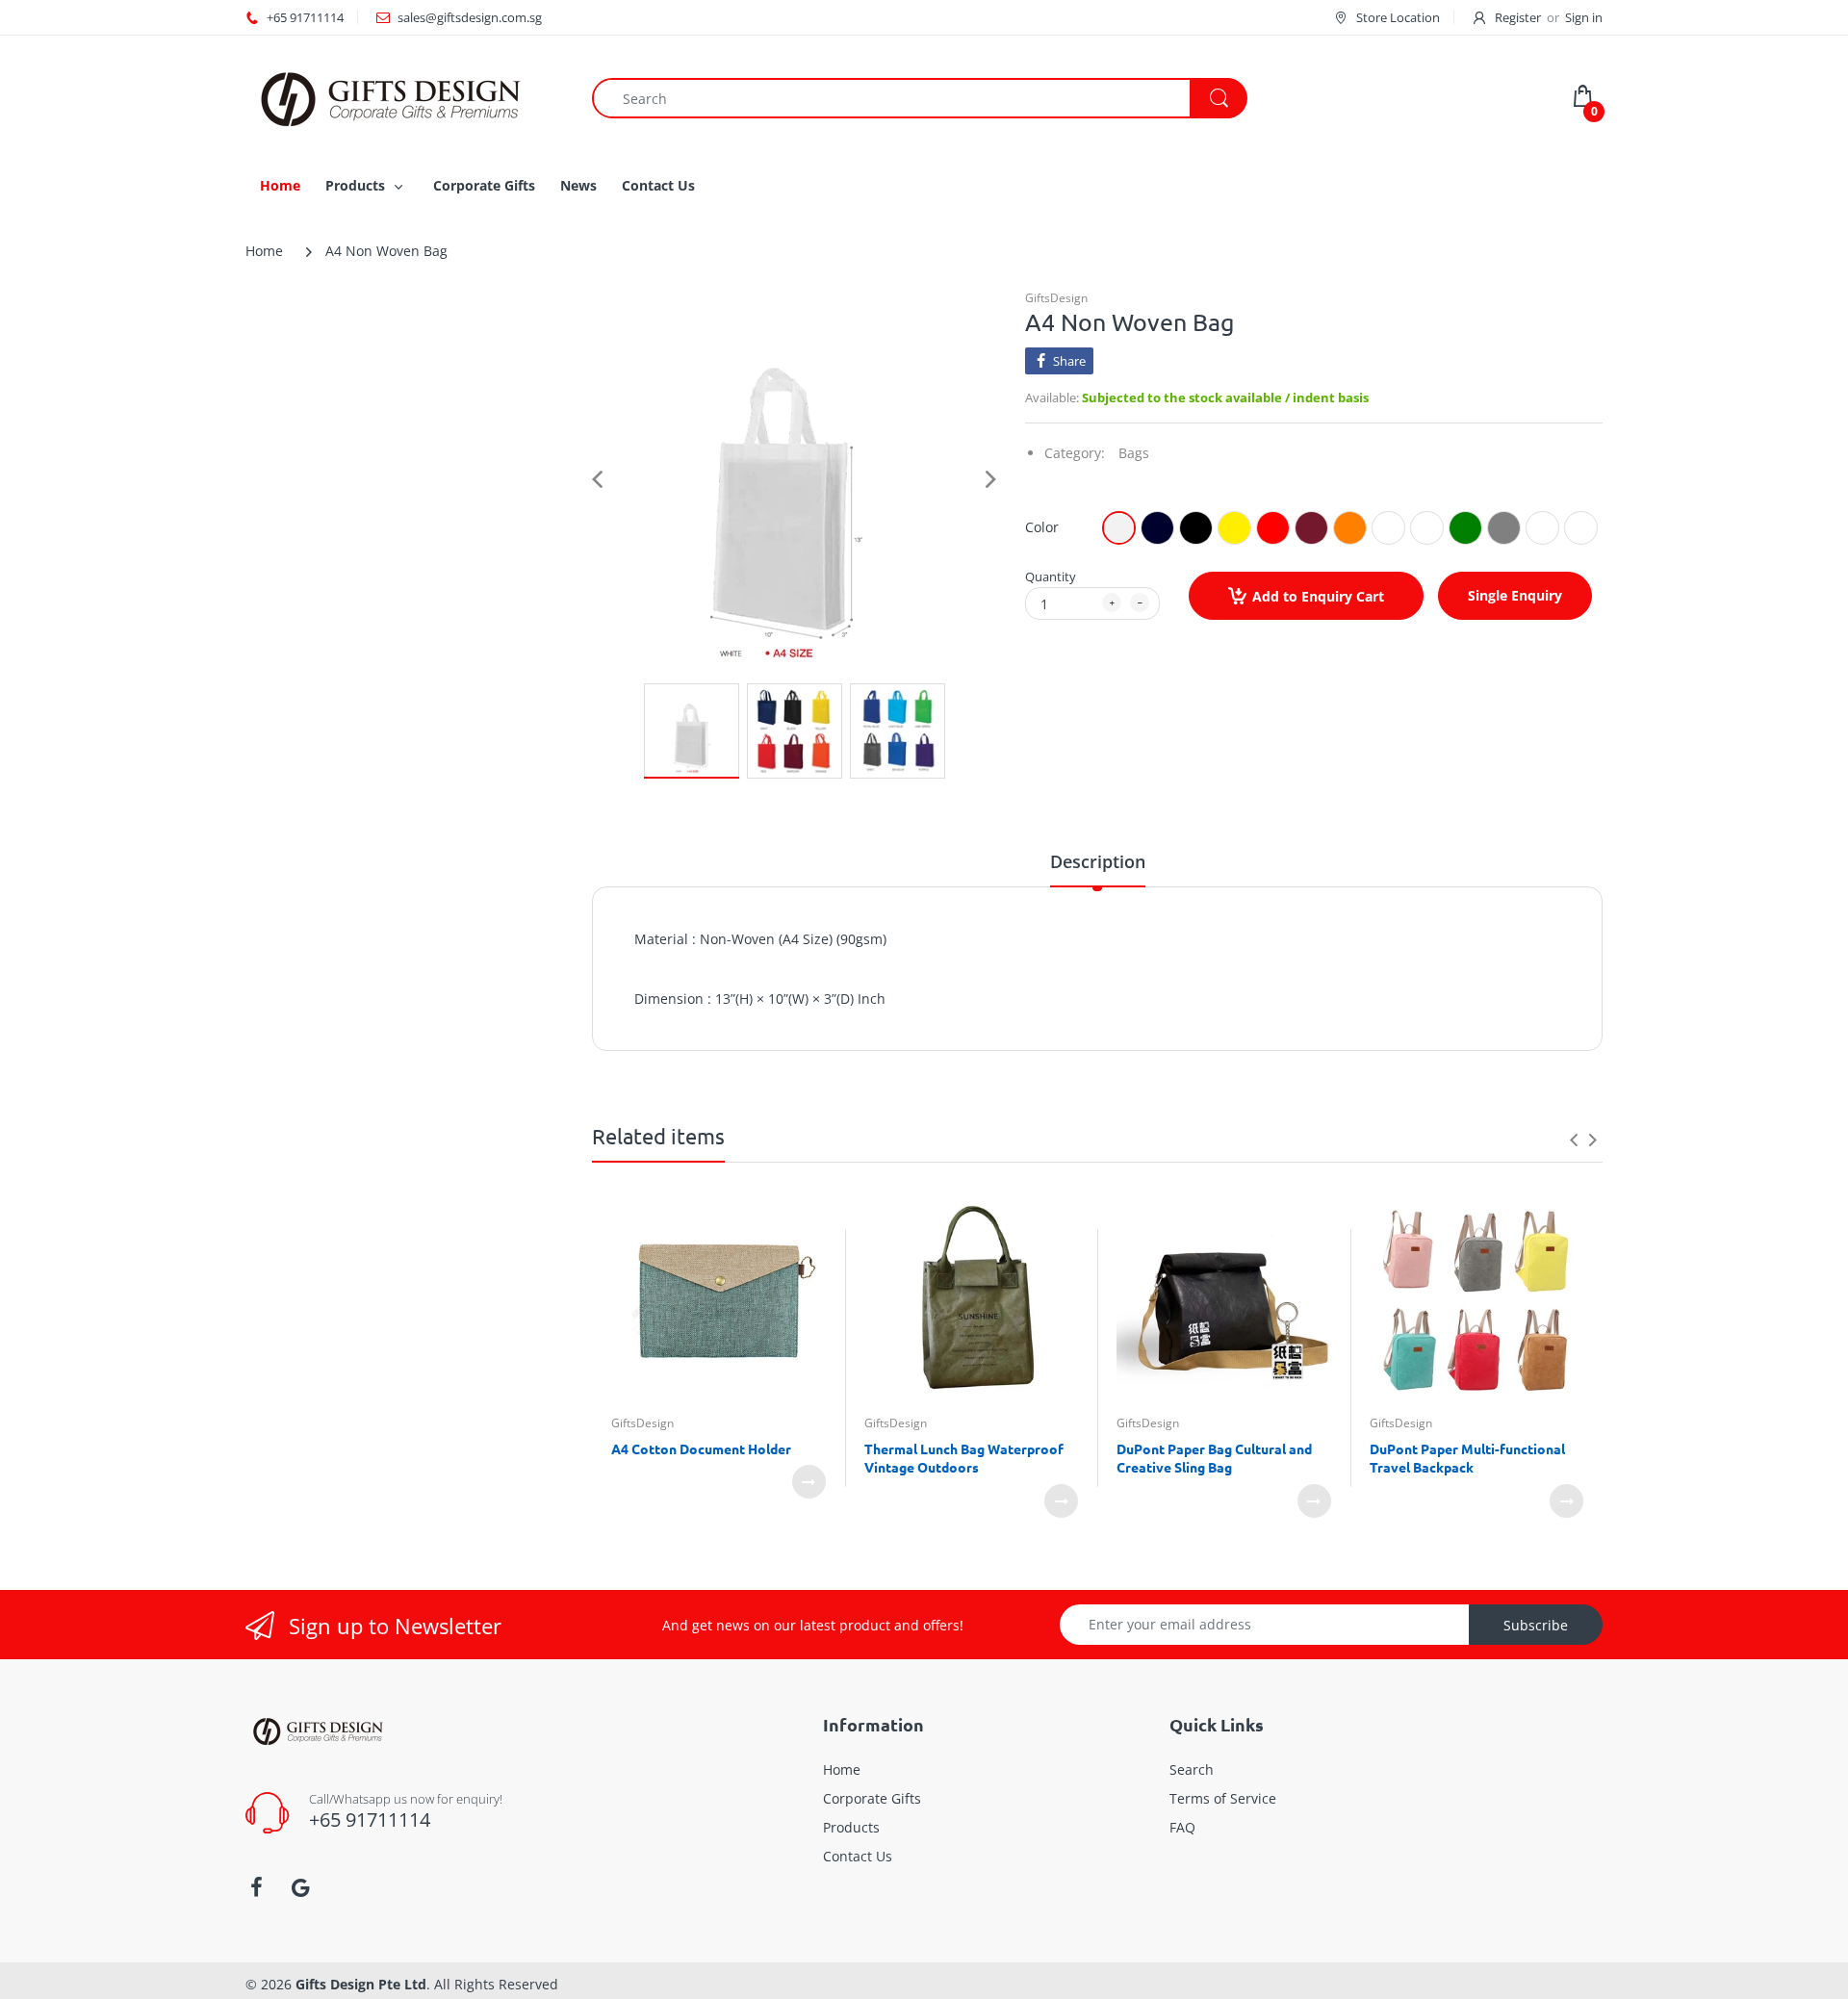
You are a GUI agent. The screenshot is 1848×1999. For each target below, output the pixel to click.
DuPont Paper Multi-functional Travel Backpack (1467, 1458)
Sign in (1584, 17)
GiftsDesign (1056, 298)
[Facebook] (256, 1887)
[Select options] (809, 1482)
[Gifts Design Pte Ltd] (390, 97)
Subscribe (1536, 1625)
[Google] (300, 1887)
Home (264, 251)
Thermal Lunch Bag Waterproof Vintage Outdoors (964, 1458)
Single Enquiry (1515, 595)
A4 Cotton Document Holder (701, 1448)
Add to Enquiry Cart (1318, 596)
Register (1518, 17)
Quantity (1051, 577)
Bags (1134, 453)
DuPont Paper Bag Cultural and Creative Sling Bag (1214, 1458)
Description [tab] (1098, 861)
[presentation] (1574, 1140)
